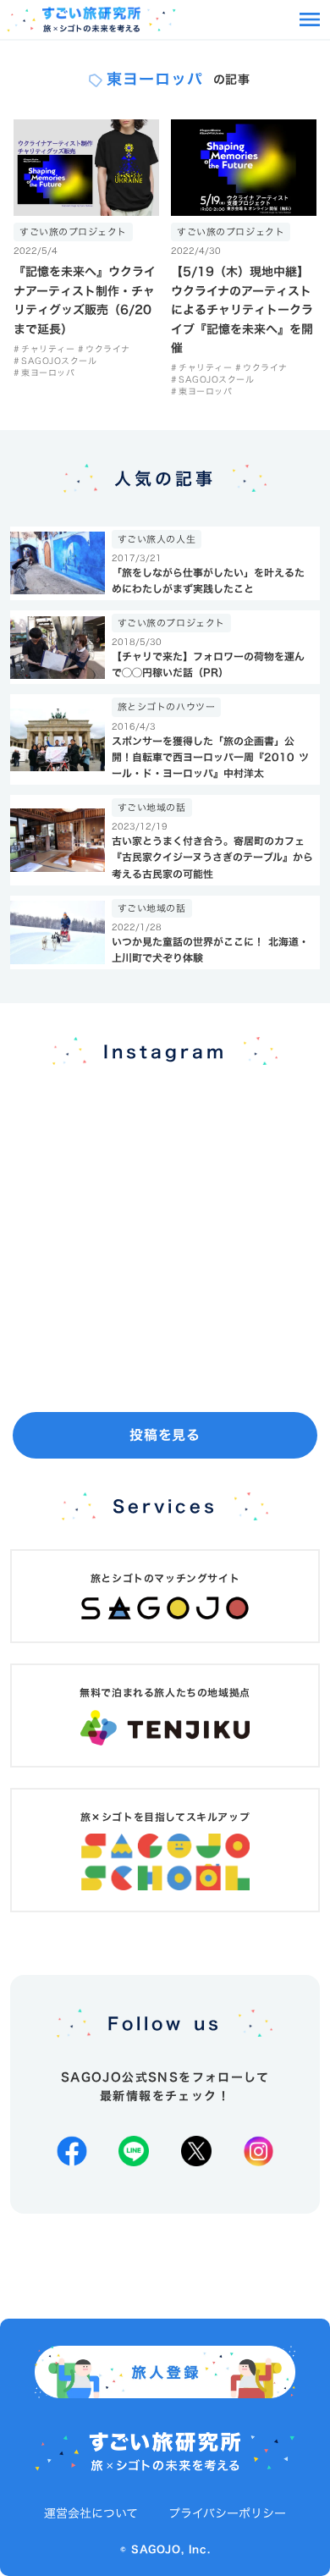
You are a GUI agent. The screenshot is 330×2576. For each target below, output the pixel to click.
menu (310, 19)
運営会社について (91, 2513)
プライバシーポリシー (227, 2513)
